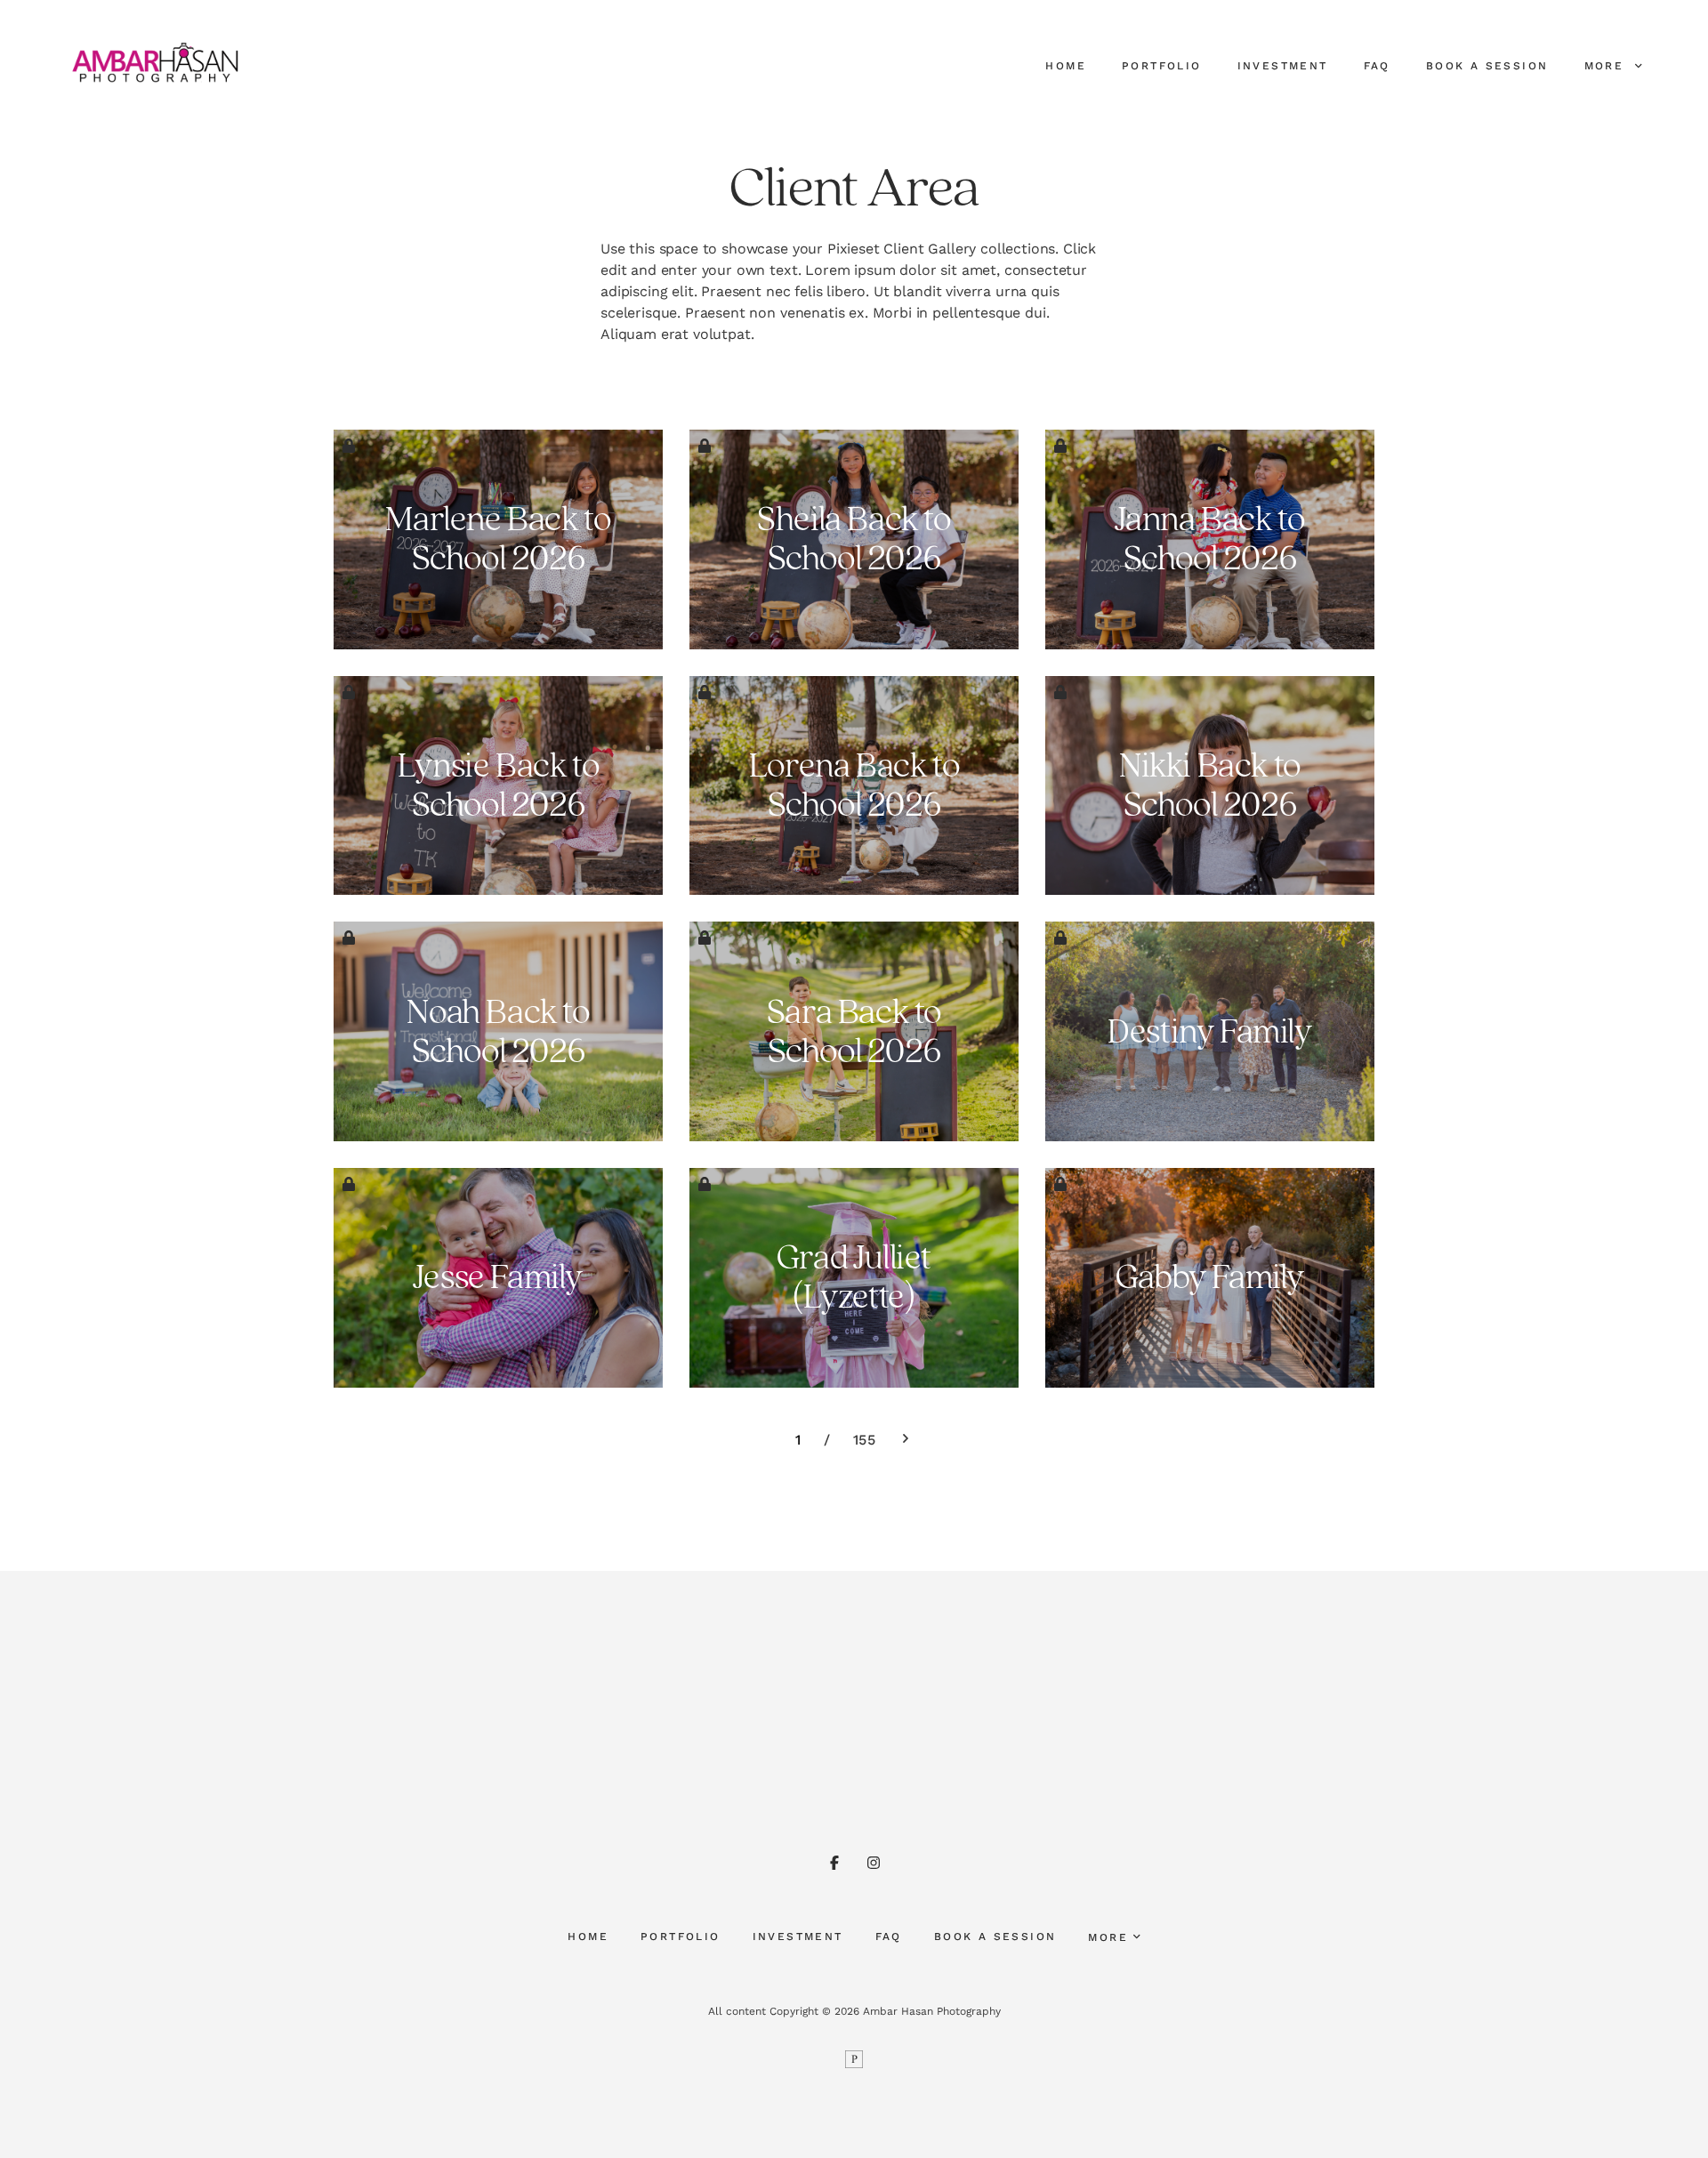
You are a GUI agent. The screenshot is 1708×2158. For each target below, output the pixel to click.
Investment (1283, 66)
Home (1066, 66)
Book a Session (1487, 66)
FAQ (1377, 66)
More (1607, 66)
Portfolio (1162, 66)
